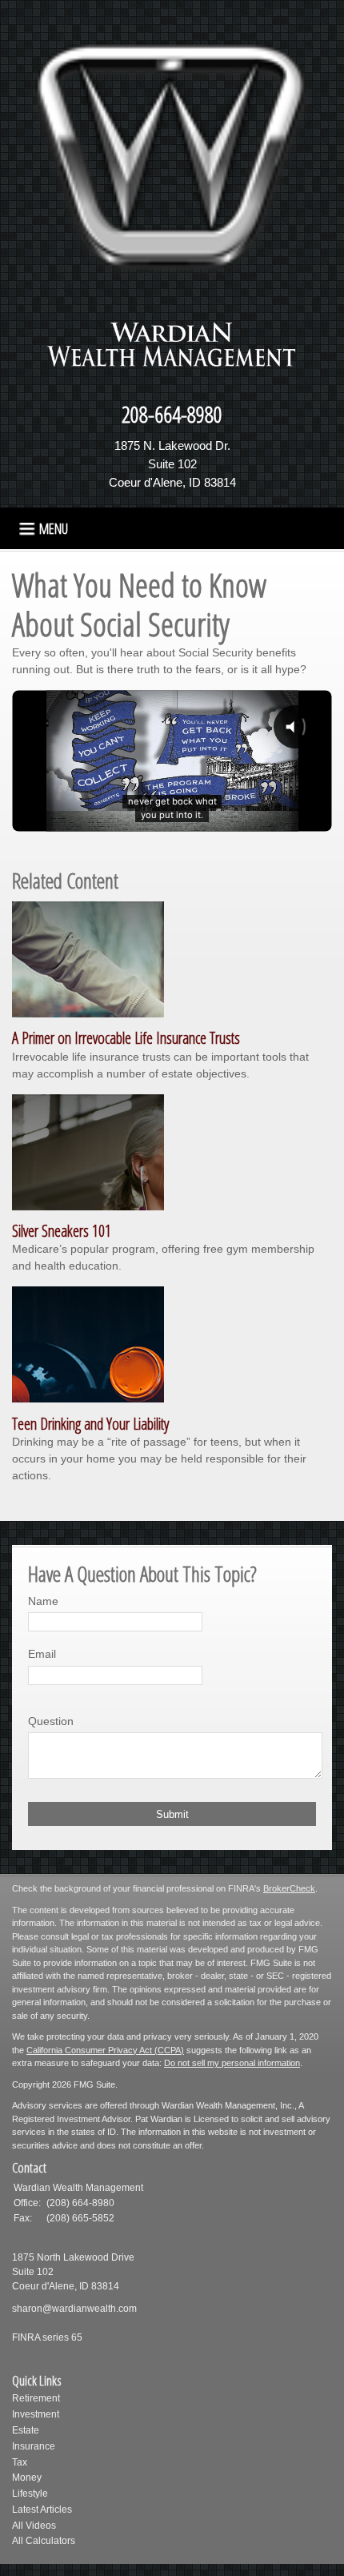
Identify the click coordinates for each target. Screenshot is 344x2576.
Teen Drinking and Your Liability (90, 1424)
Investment (36, 2414)
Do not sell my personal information (232, 2063)
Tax (20, 2462)
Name (43, 1601)
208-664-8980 (172, 414)
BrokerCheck (289, 1888)
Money (27, 2478)
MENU (54, 528)
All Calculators (44, 2541)
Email (42, 1654)
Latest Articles (42, 2510)
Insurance (34, 2446)
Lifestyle (30, 2494)
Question (51, 1721)
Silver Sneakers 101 (62, 1231)
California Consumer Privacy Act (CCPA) (105, 2050)
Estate (26, 2430)
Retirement (36, 2398)
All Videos (34, 2526)
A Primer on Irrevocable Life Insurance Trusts (126, 1038)
